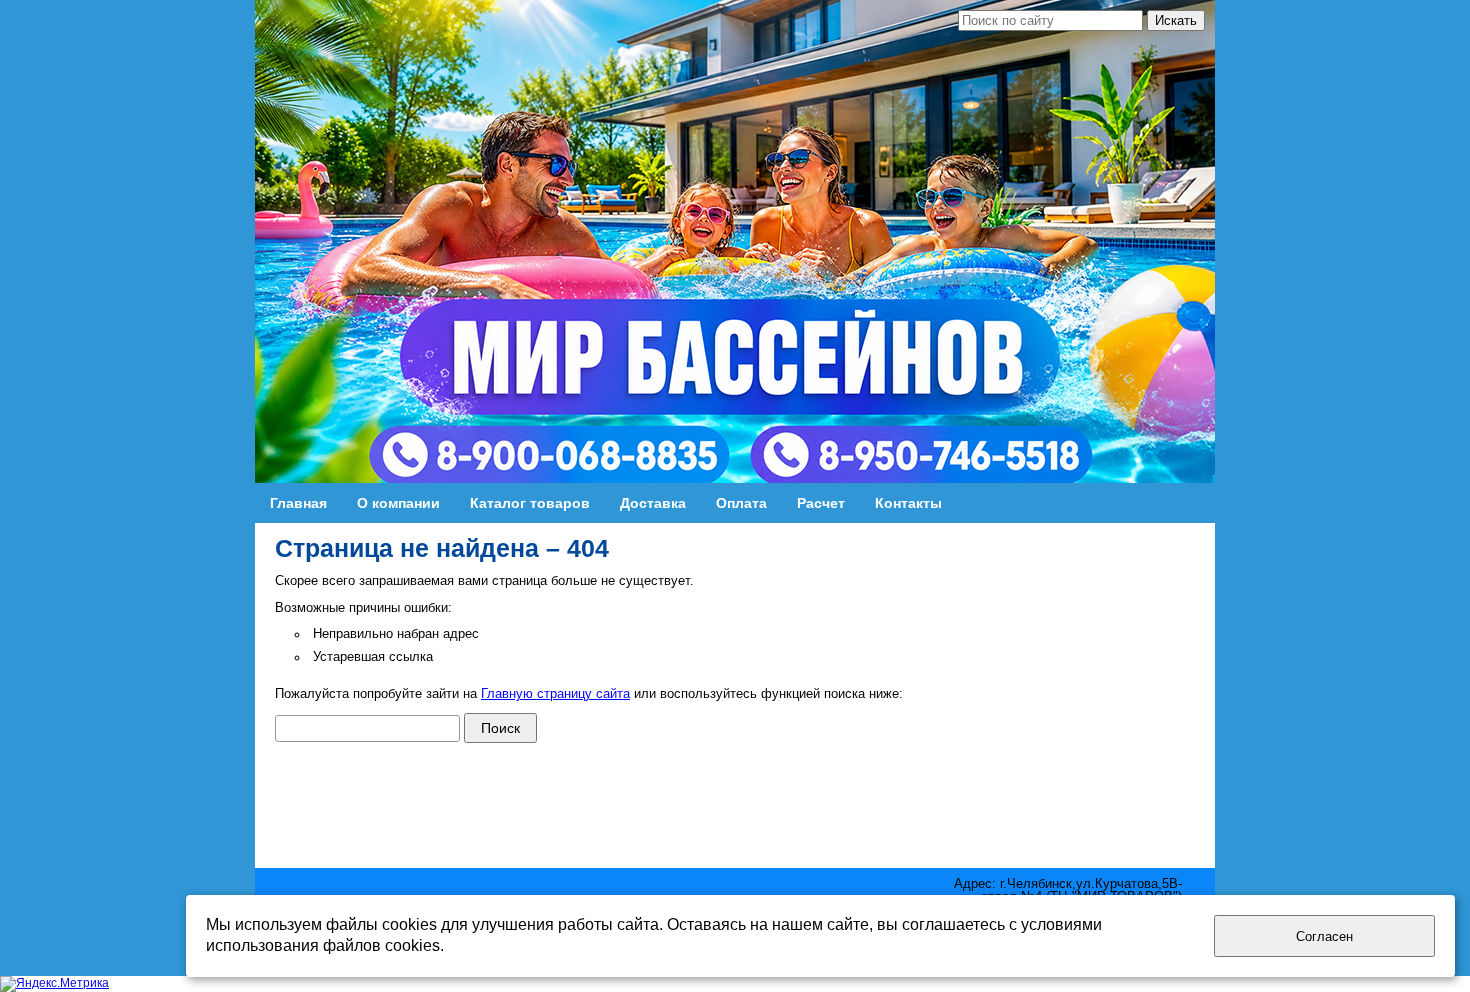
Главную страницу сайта (555, 694)
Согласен (1324, 936)
